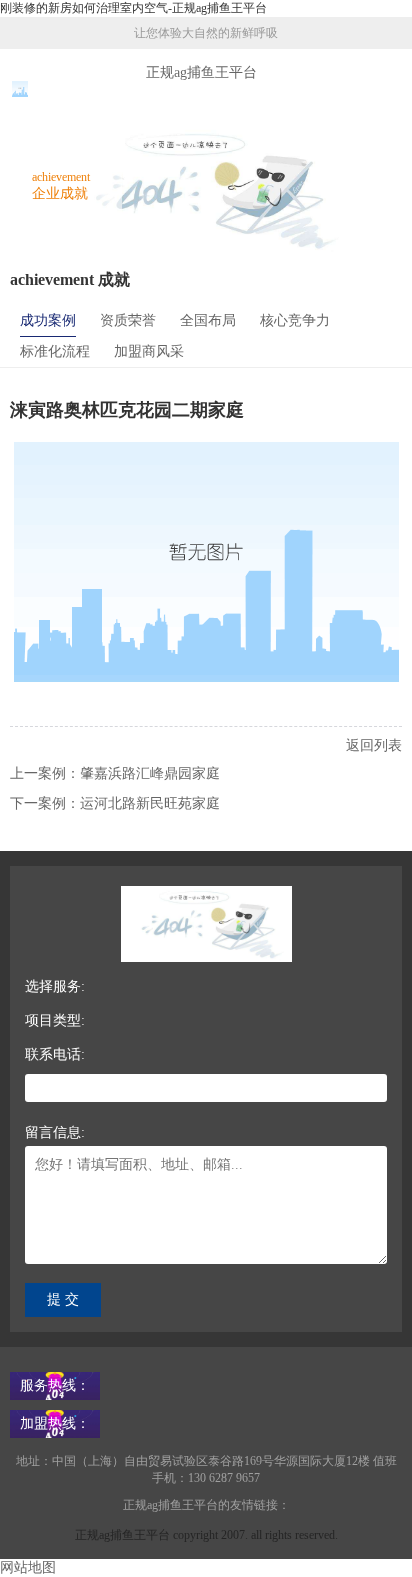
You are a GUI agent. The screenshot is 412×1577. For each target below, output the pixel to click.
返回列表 (374, 745)
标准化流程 (55, 351)
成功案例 (48, 320)
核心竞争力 (295, 320)
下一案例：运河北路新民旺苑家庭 (115, 803)
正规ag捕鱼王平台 (201, 72)
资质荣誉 (128, 320)
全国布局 (208, 320)
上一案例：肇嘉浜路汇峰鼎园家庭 (115, 773)
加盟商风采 (149, 351)
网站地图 (28, 1567)
